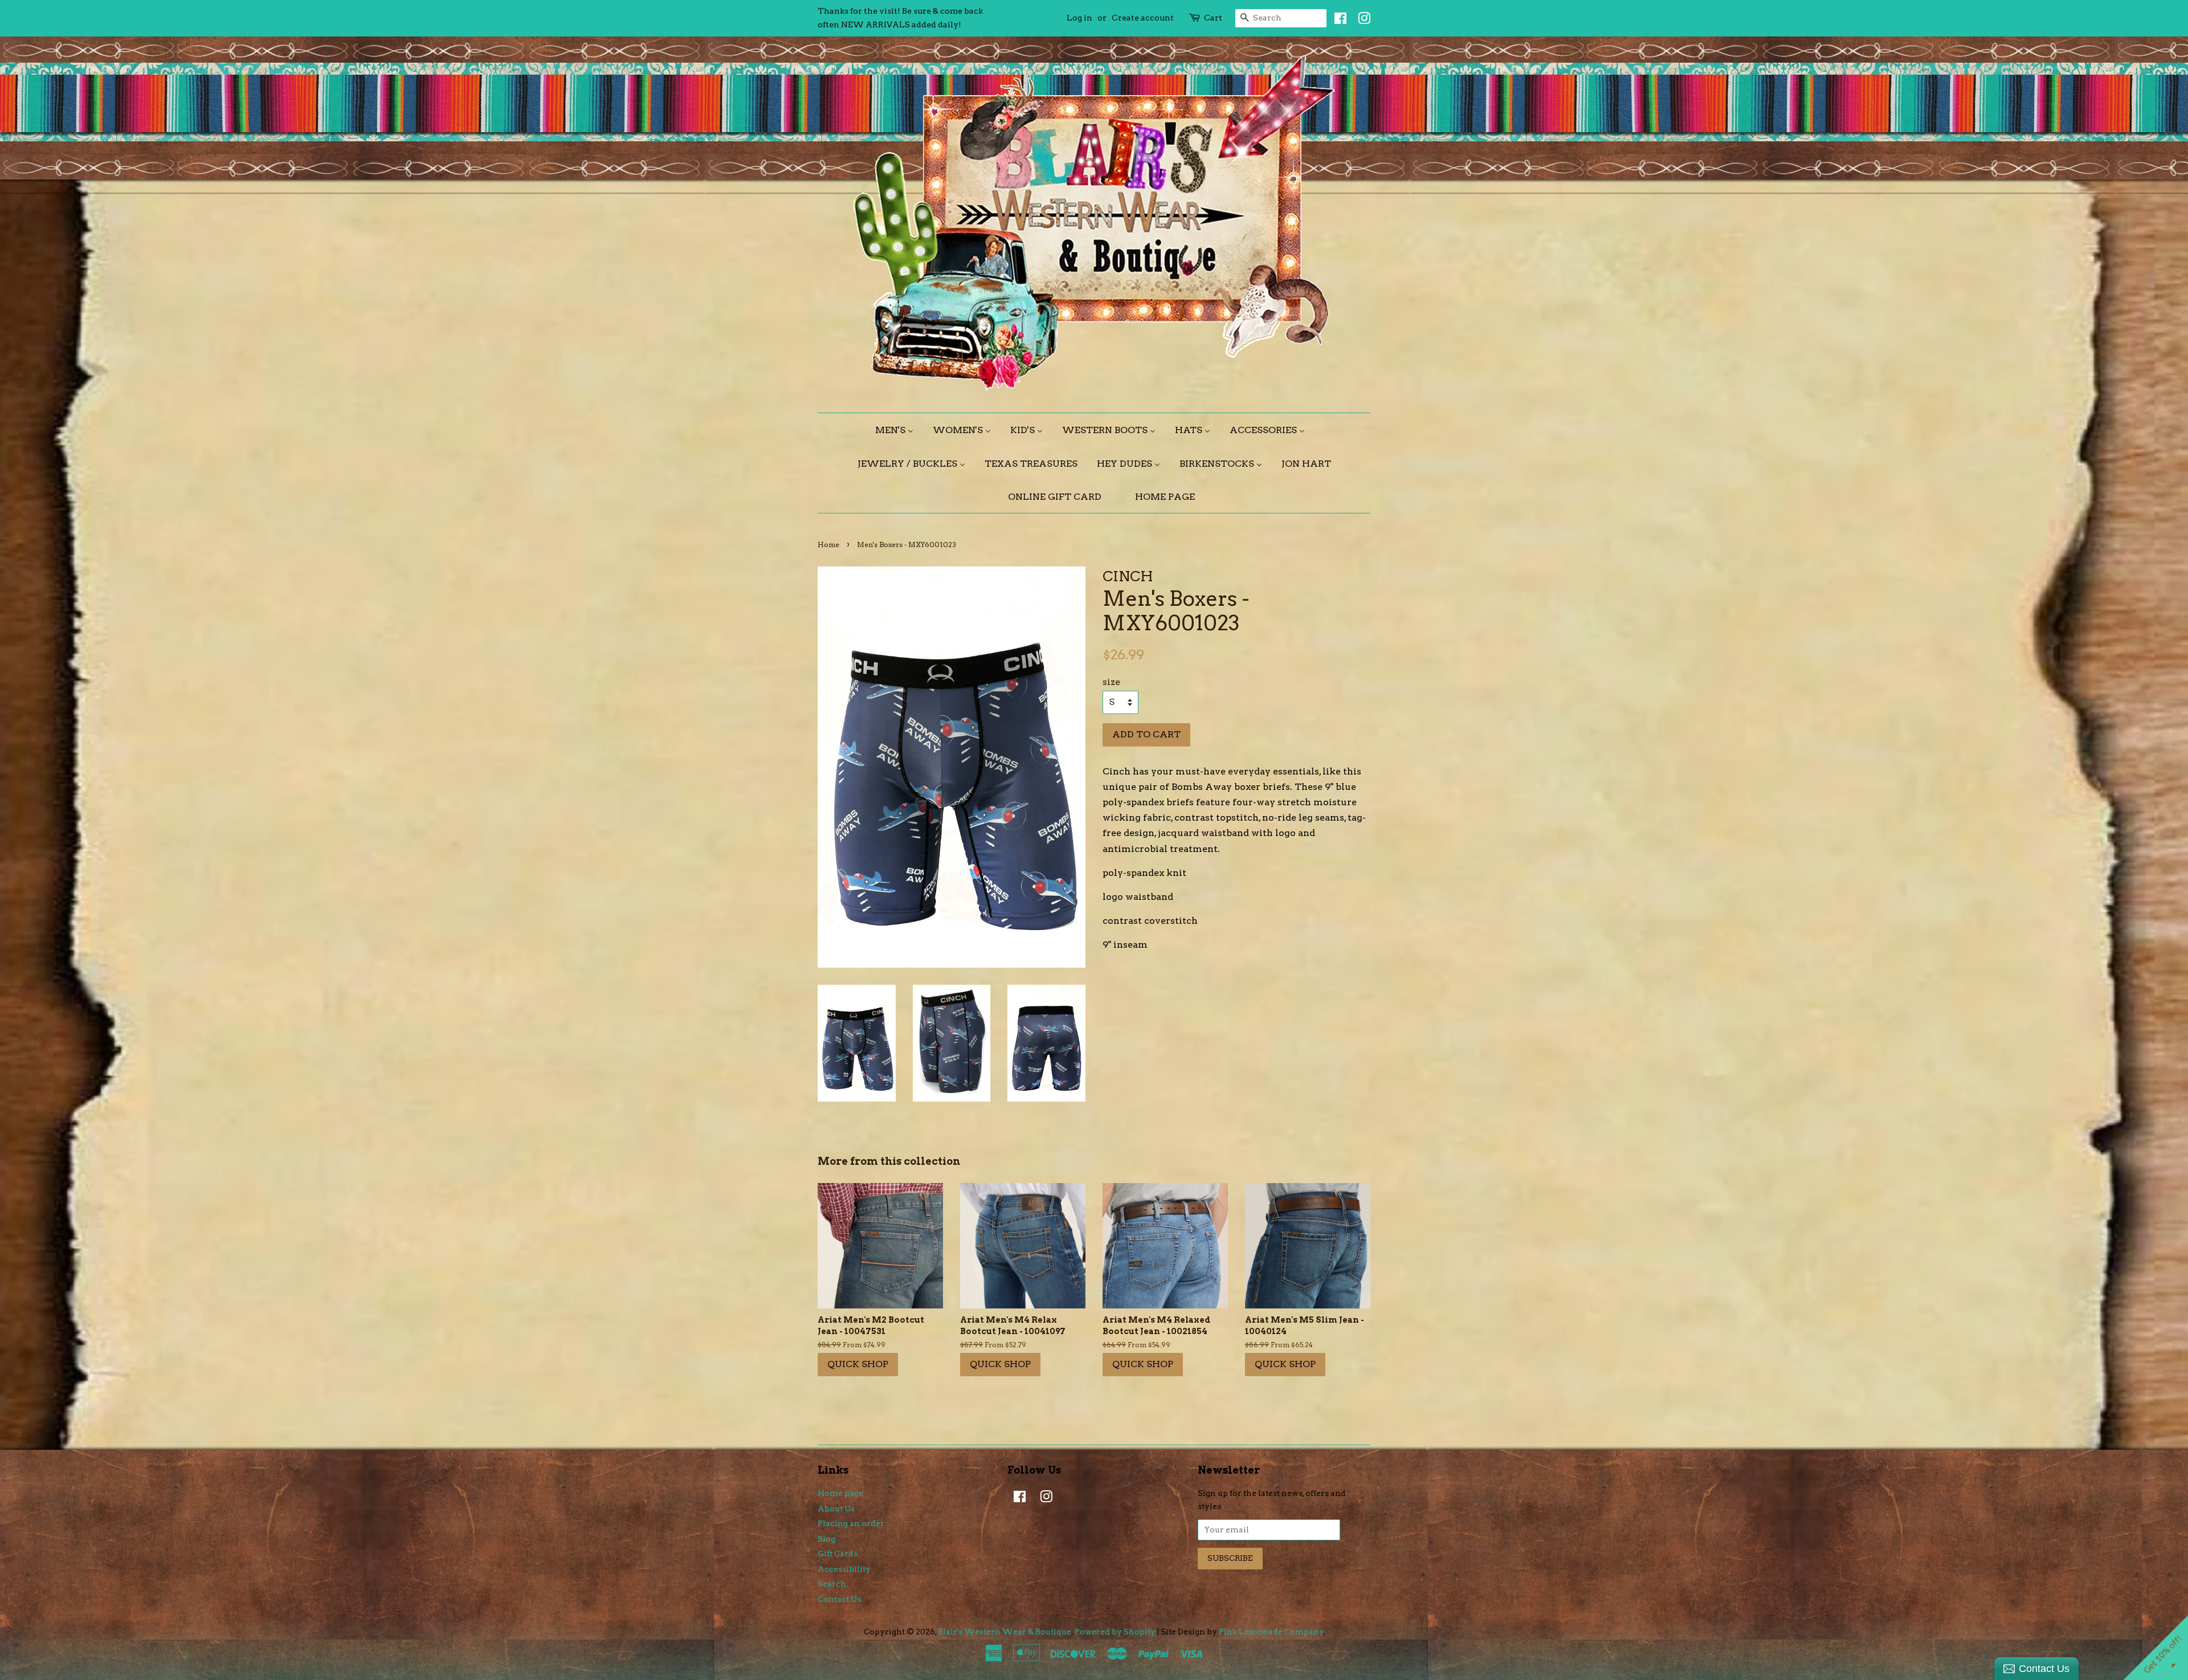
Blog (826, 1539)
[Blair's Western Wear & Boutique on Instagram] (1361, 21)
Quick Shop (858, 1364)
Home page (840, 1493)
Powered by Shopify (1115, 1632)
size (1111, 682)
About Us (836, 1508)
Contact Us (839, 1599)
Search (832, 1584)
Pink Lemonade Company (1271, 1632)
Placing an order (851, 1523)
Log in (1079, 18)
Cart (1213, 18)
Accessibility (844, 1569)
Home (828, 545)
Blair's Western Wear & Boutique (1005, 1632)
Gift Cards (838, 1553)
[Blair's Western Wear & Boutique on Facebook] (1338, 21)
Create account (1143, 18)
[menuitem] (899, 430)
